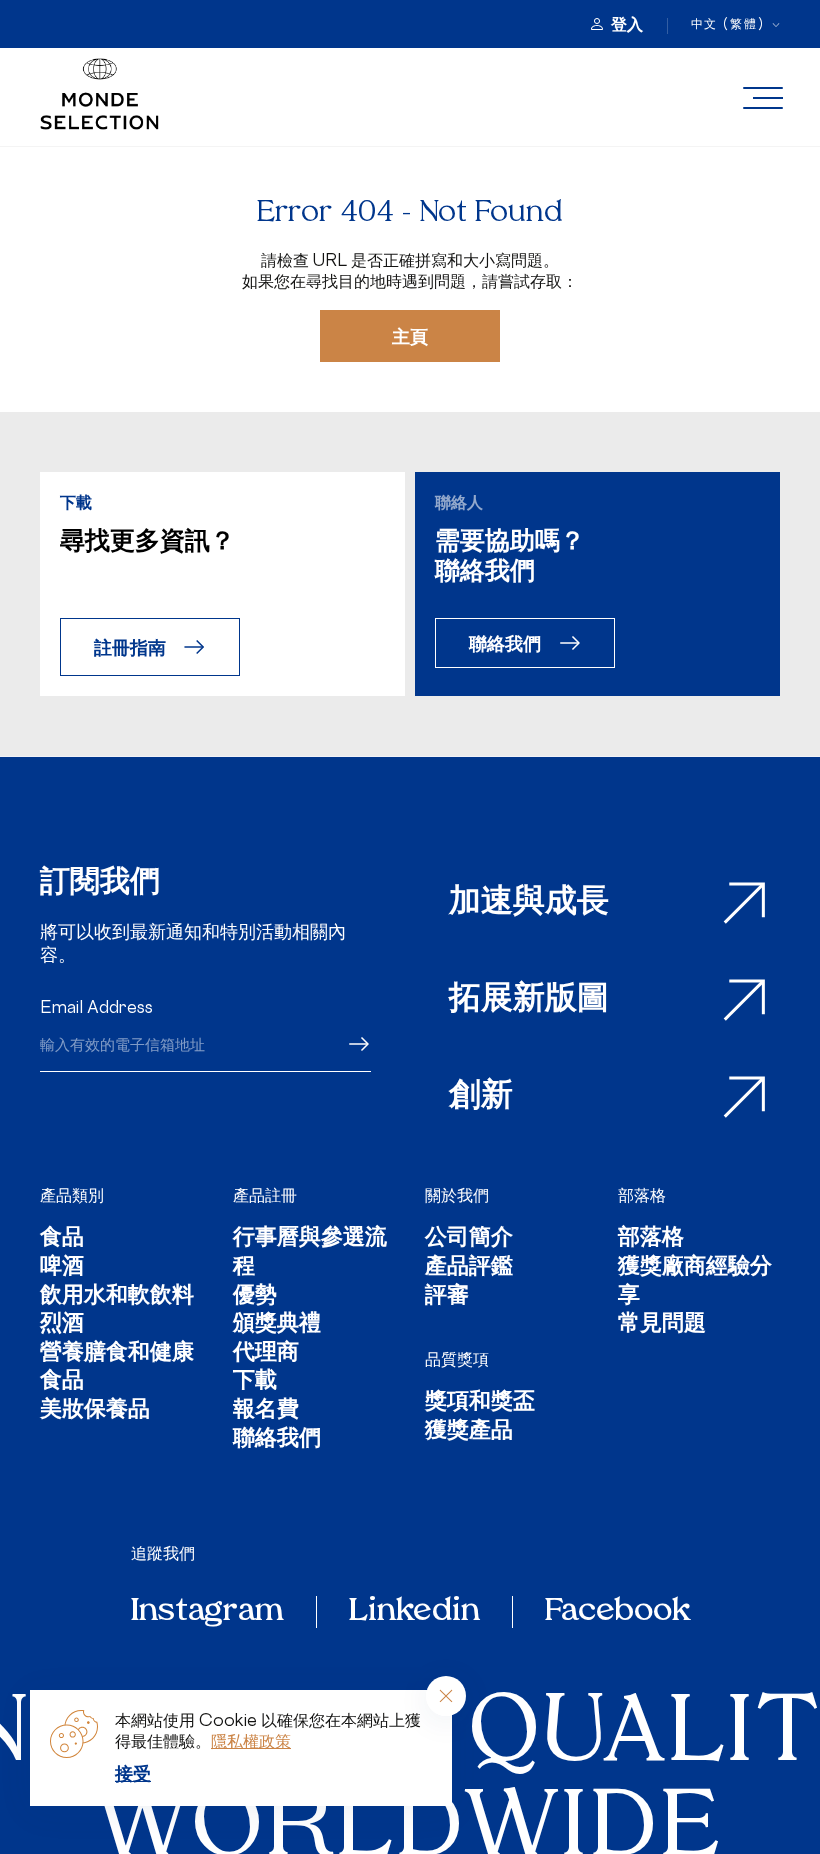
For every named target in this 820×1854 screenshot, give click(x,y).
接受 (133, 1773)
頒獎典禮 (277, 1325)
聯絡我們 (505, 642)
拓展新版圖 (529, 1000)
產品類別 (72, 1195)
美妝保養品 (95, 1411)
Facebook (617, 1612)
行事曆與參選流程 (310, 1253)
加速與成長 (529, 903)
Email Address (96, 1007)
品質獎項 (457, 1359)
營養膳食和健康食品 (117, 1368)
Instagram (207, 1612)
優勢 (255, 1297)
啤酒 (62, 1268)
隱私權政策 (251, 1741)
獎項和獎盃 (480, 1403)
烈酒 (62, 1325)
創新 (481, 1097)
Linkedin (414, 1612)
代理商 (266, 1354)
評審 (447, 1297)
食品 (62, 1239)
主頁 (410, 335)
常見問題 (662, 1325)
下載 (255, 1382)
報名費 (266, 1411)
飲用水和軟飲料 (117, 1297)
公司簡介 (469, 1239)
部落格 (642, 1195)
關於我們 (457, 1195)
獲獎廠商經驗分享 (695, 1282)
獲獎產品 (469, 1432)
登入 (627, 24)
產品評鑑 (469, 1268)
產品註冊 (265, 1195)
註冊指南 (130, 646)
